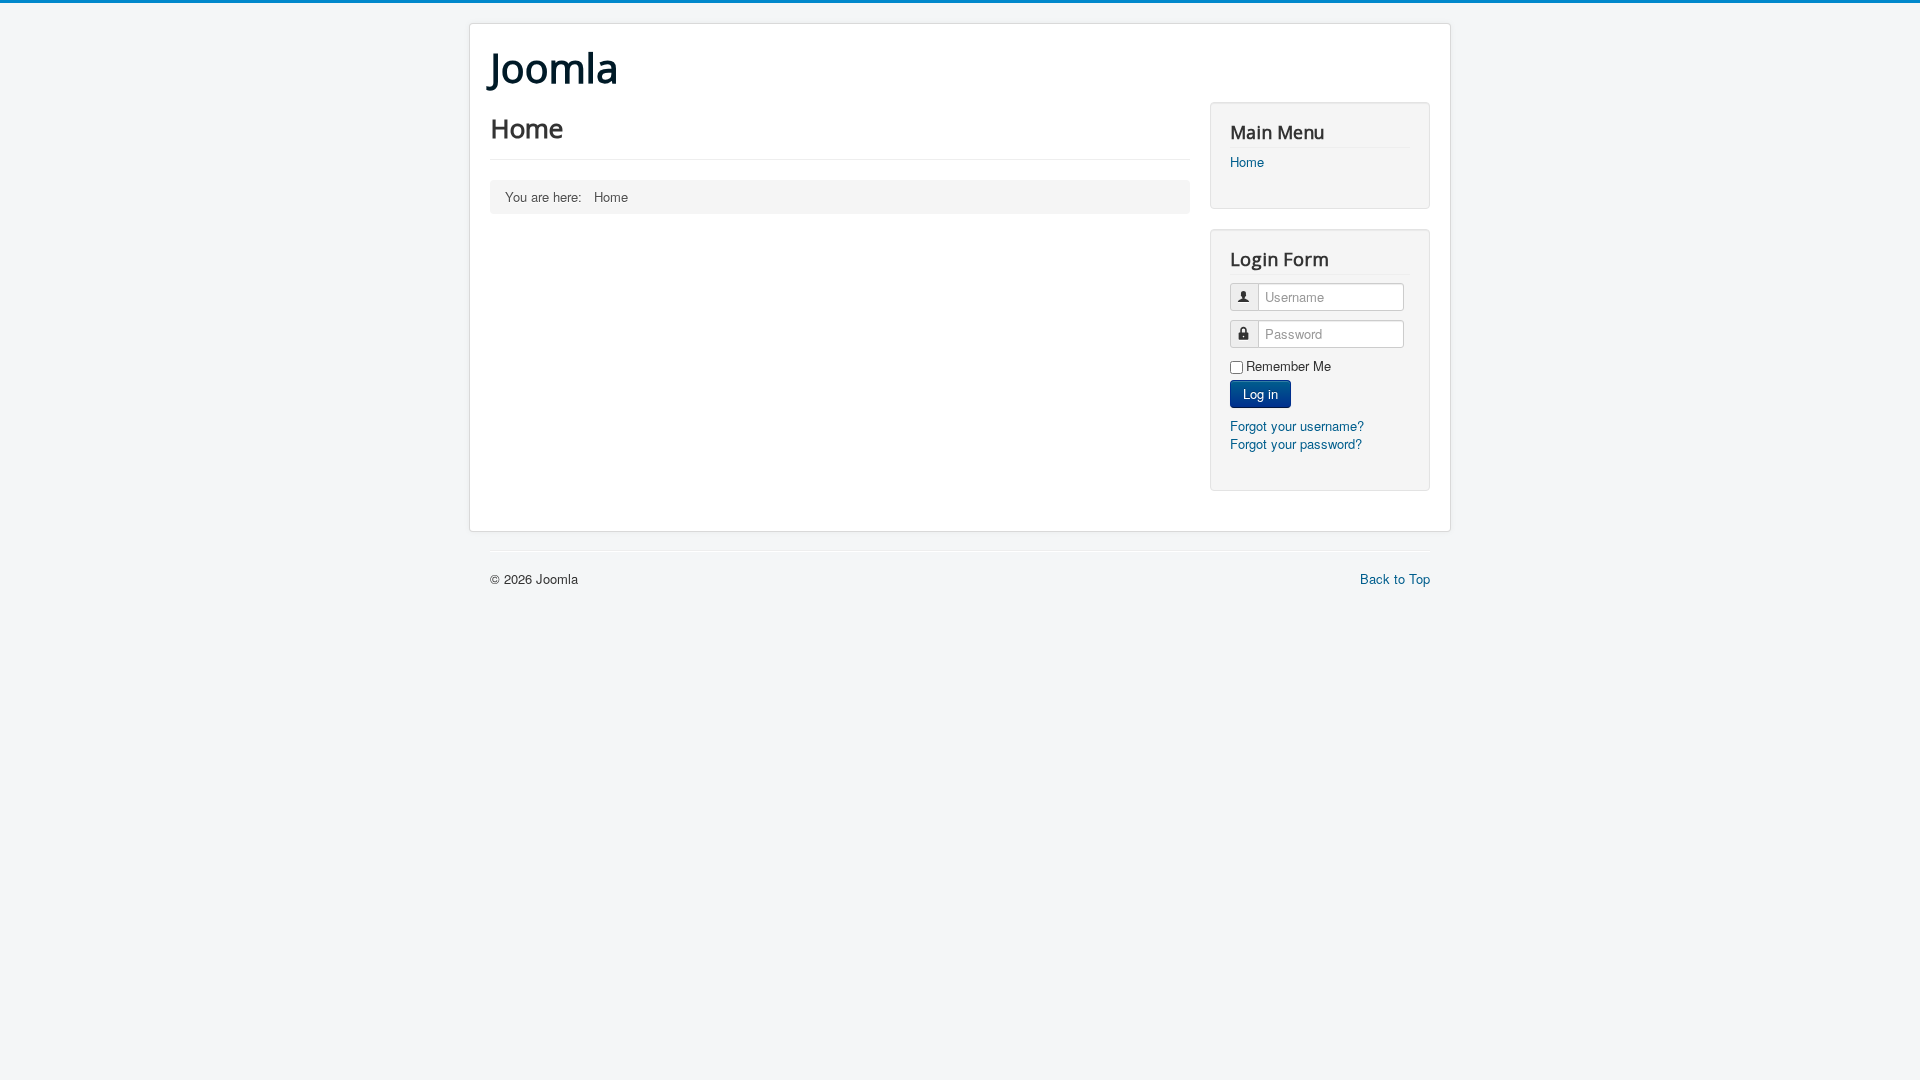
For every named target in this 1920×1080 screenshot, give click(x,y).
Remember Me (1288, 366)
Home (1247, 162)
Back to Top (1395, 578)
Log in (1260, 393)
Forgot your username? (1297, 425)
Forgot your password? (1296, 443)
